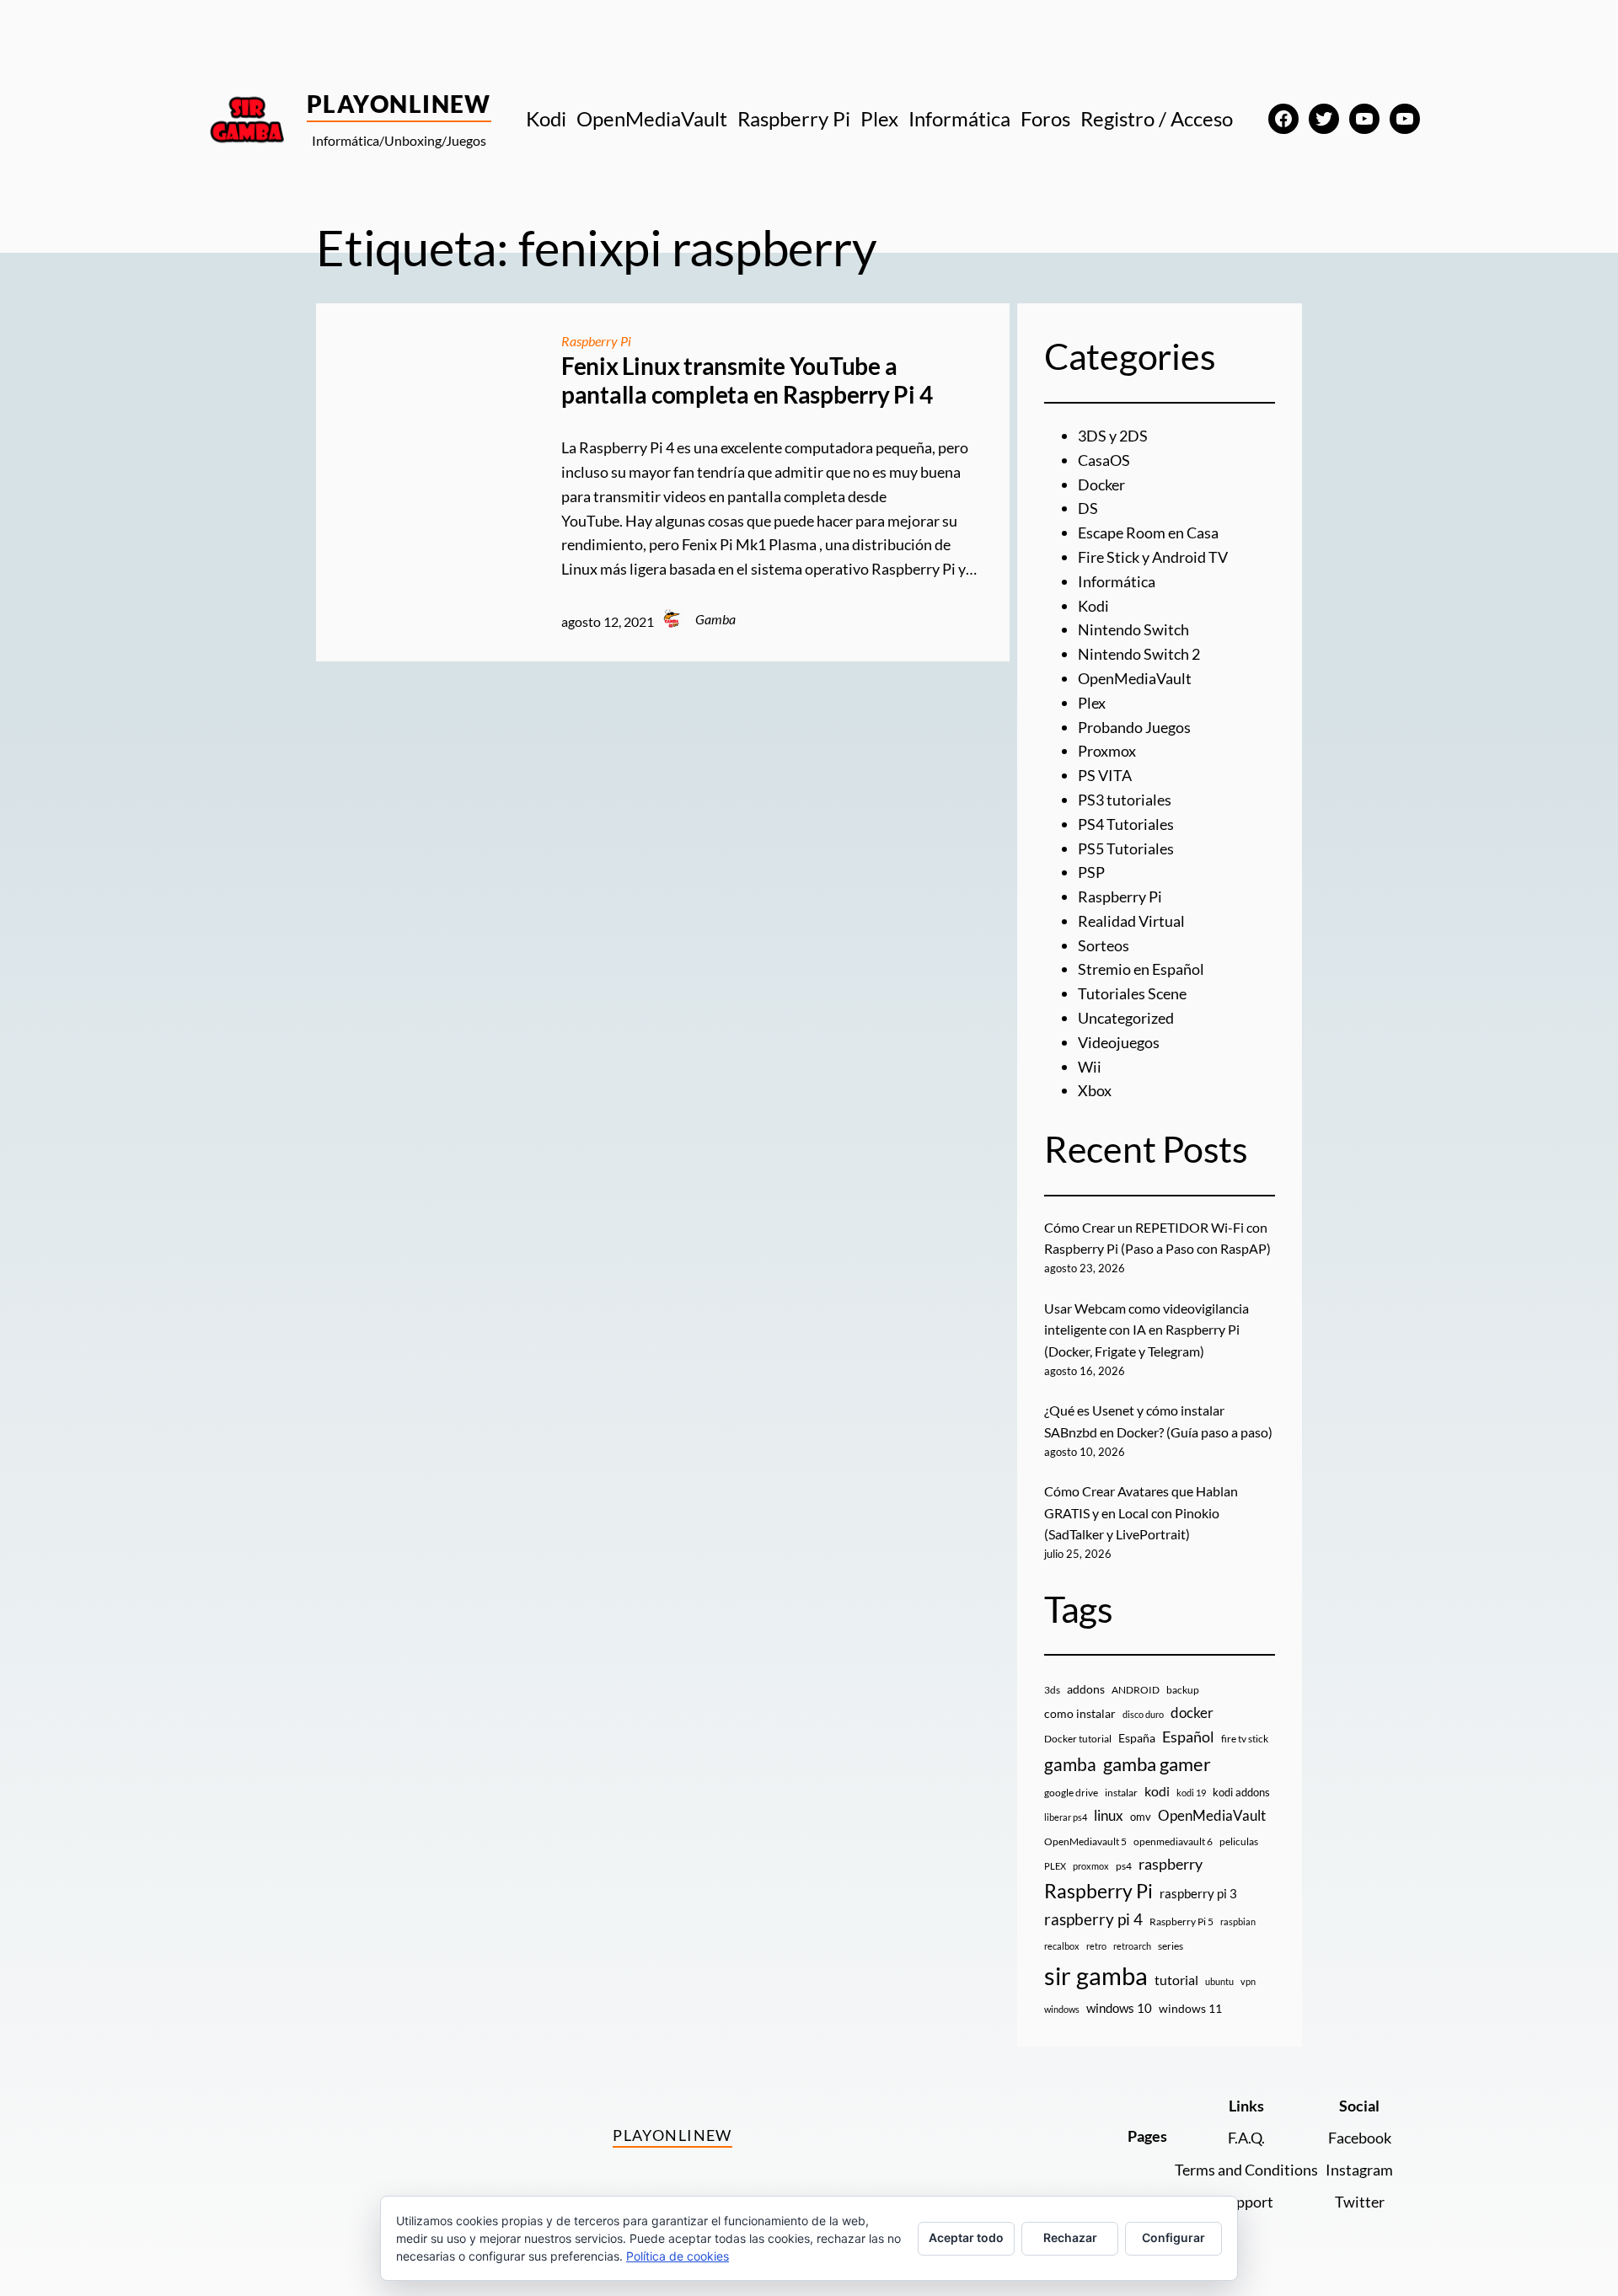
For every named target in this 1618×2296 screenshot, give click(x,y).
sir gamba (1096, 1975)
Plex (1092, 703)
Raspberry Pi (596, 341)
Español (1188, 1737)
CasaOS (1104, 460)
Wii (1090, 1067)
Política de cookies (678, 2256)
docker (1192, 1713)
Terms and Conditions (1246, 2170)
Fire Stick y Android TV (1153, 557)
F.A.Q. (1246, 2138)
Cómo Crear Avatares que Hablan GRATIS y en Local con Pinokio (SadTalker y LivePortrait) (1141, 1512)
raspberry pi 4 (1093, 1919)
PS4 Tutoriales (1126, 824)
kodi (1157, 1791)
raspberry (1171, 1864)
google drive (1071, 1793)
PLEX (1055, 1866)
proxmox (1091, 1866)
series (1171, 1946)
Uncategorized (1126, 1018)
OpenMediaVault (1135, 678)
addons (1086, 1689)
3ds (1052, 1690)
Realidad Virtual (1131, 921)
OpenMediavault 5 (1085, 1841)
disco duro (1143, 1714)
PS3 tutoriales (1125, 800)
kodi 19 (1191, 1793)
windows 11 (1190, 2008)
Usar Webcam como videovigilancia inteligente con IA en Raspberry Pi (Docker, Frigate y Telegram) (1147, 1330)
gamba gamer (1157, 1764)
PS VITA (1105, 775)
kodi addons (1241, 1792)
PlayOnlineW (399, 104)
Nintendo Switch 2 (1139, 654)
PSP (1091, 872)
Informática (1117, 581)
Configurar (1173, 2237)
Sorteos (1104, 945)
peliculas (1239, 1841)
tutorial (1176, 1980)
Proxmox (1107, 751)
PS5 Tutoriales (1126, 848)
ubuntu (1219, 1981)
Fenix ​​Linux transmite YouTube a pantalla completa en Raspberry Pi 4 (747, 380)
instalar (1121, 1793)
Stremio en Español (1141, 969)
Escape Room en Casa (1148, 533)
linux (1109, 1816)
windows (1062, 2009)
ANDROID (1136, 1690)
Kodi (1093, 606)
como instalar (1080, 1713)
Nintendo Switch (1133, 629)
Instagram (1359, 2170)
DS (1088, 508)
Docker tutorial (1078, 1739)
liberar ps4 (1066, 1817)
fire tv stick (1245, 1739)
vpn (1248, 1981)
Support (1246, 2202)
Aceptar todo (966, 2237)
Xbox (1095, 1090)
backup (1183, 1690)
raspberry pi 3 (1198, 1893)
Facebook (1360, 2138)
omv (1141, 1817)
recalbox (1062, 1946)
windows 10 (1119, 2008)
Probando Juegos (1134, 727)
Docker (1101, 484)
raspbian (1238, 1921)
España (1137, 1738)
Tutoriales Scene (1132, 993)
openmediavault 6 (1173, 1841)
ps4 (1124, 1866)
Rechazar (1070, 2237)
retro (1096, 1946)
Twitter (1360, 2202)
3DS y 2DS (1113, 436)
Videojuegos (1119, 1042)
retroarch (1132, 1946)
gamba (1070, 1764)
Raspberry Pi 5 (1181, 1921)
